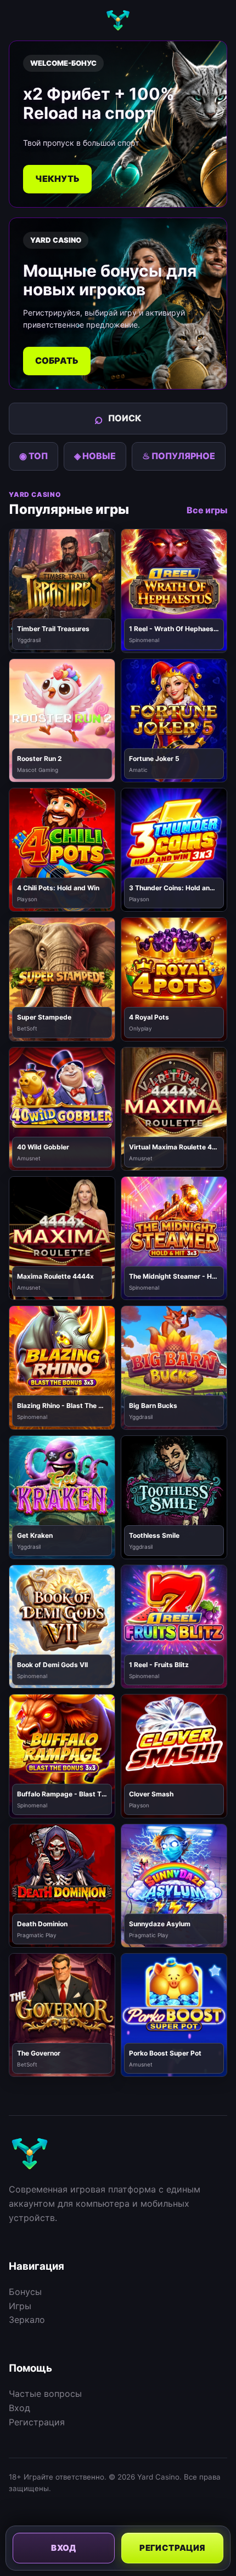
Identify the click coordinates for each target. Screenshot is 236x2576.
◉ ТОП (33, 456)
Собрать (57, 360)
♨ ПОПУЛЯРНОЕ (179, 456)
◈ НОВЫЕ (95, 456)
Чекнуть (57, 179)
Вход (19, 2408)
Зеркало (27, 2320)
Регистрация (37, 2422)
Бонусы (25, 2292)
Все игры (207, 510)
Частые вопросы (45, 2394)
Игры (20, 2306)
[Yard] (118, 20)
